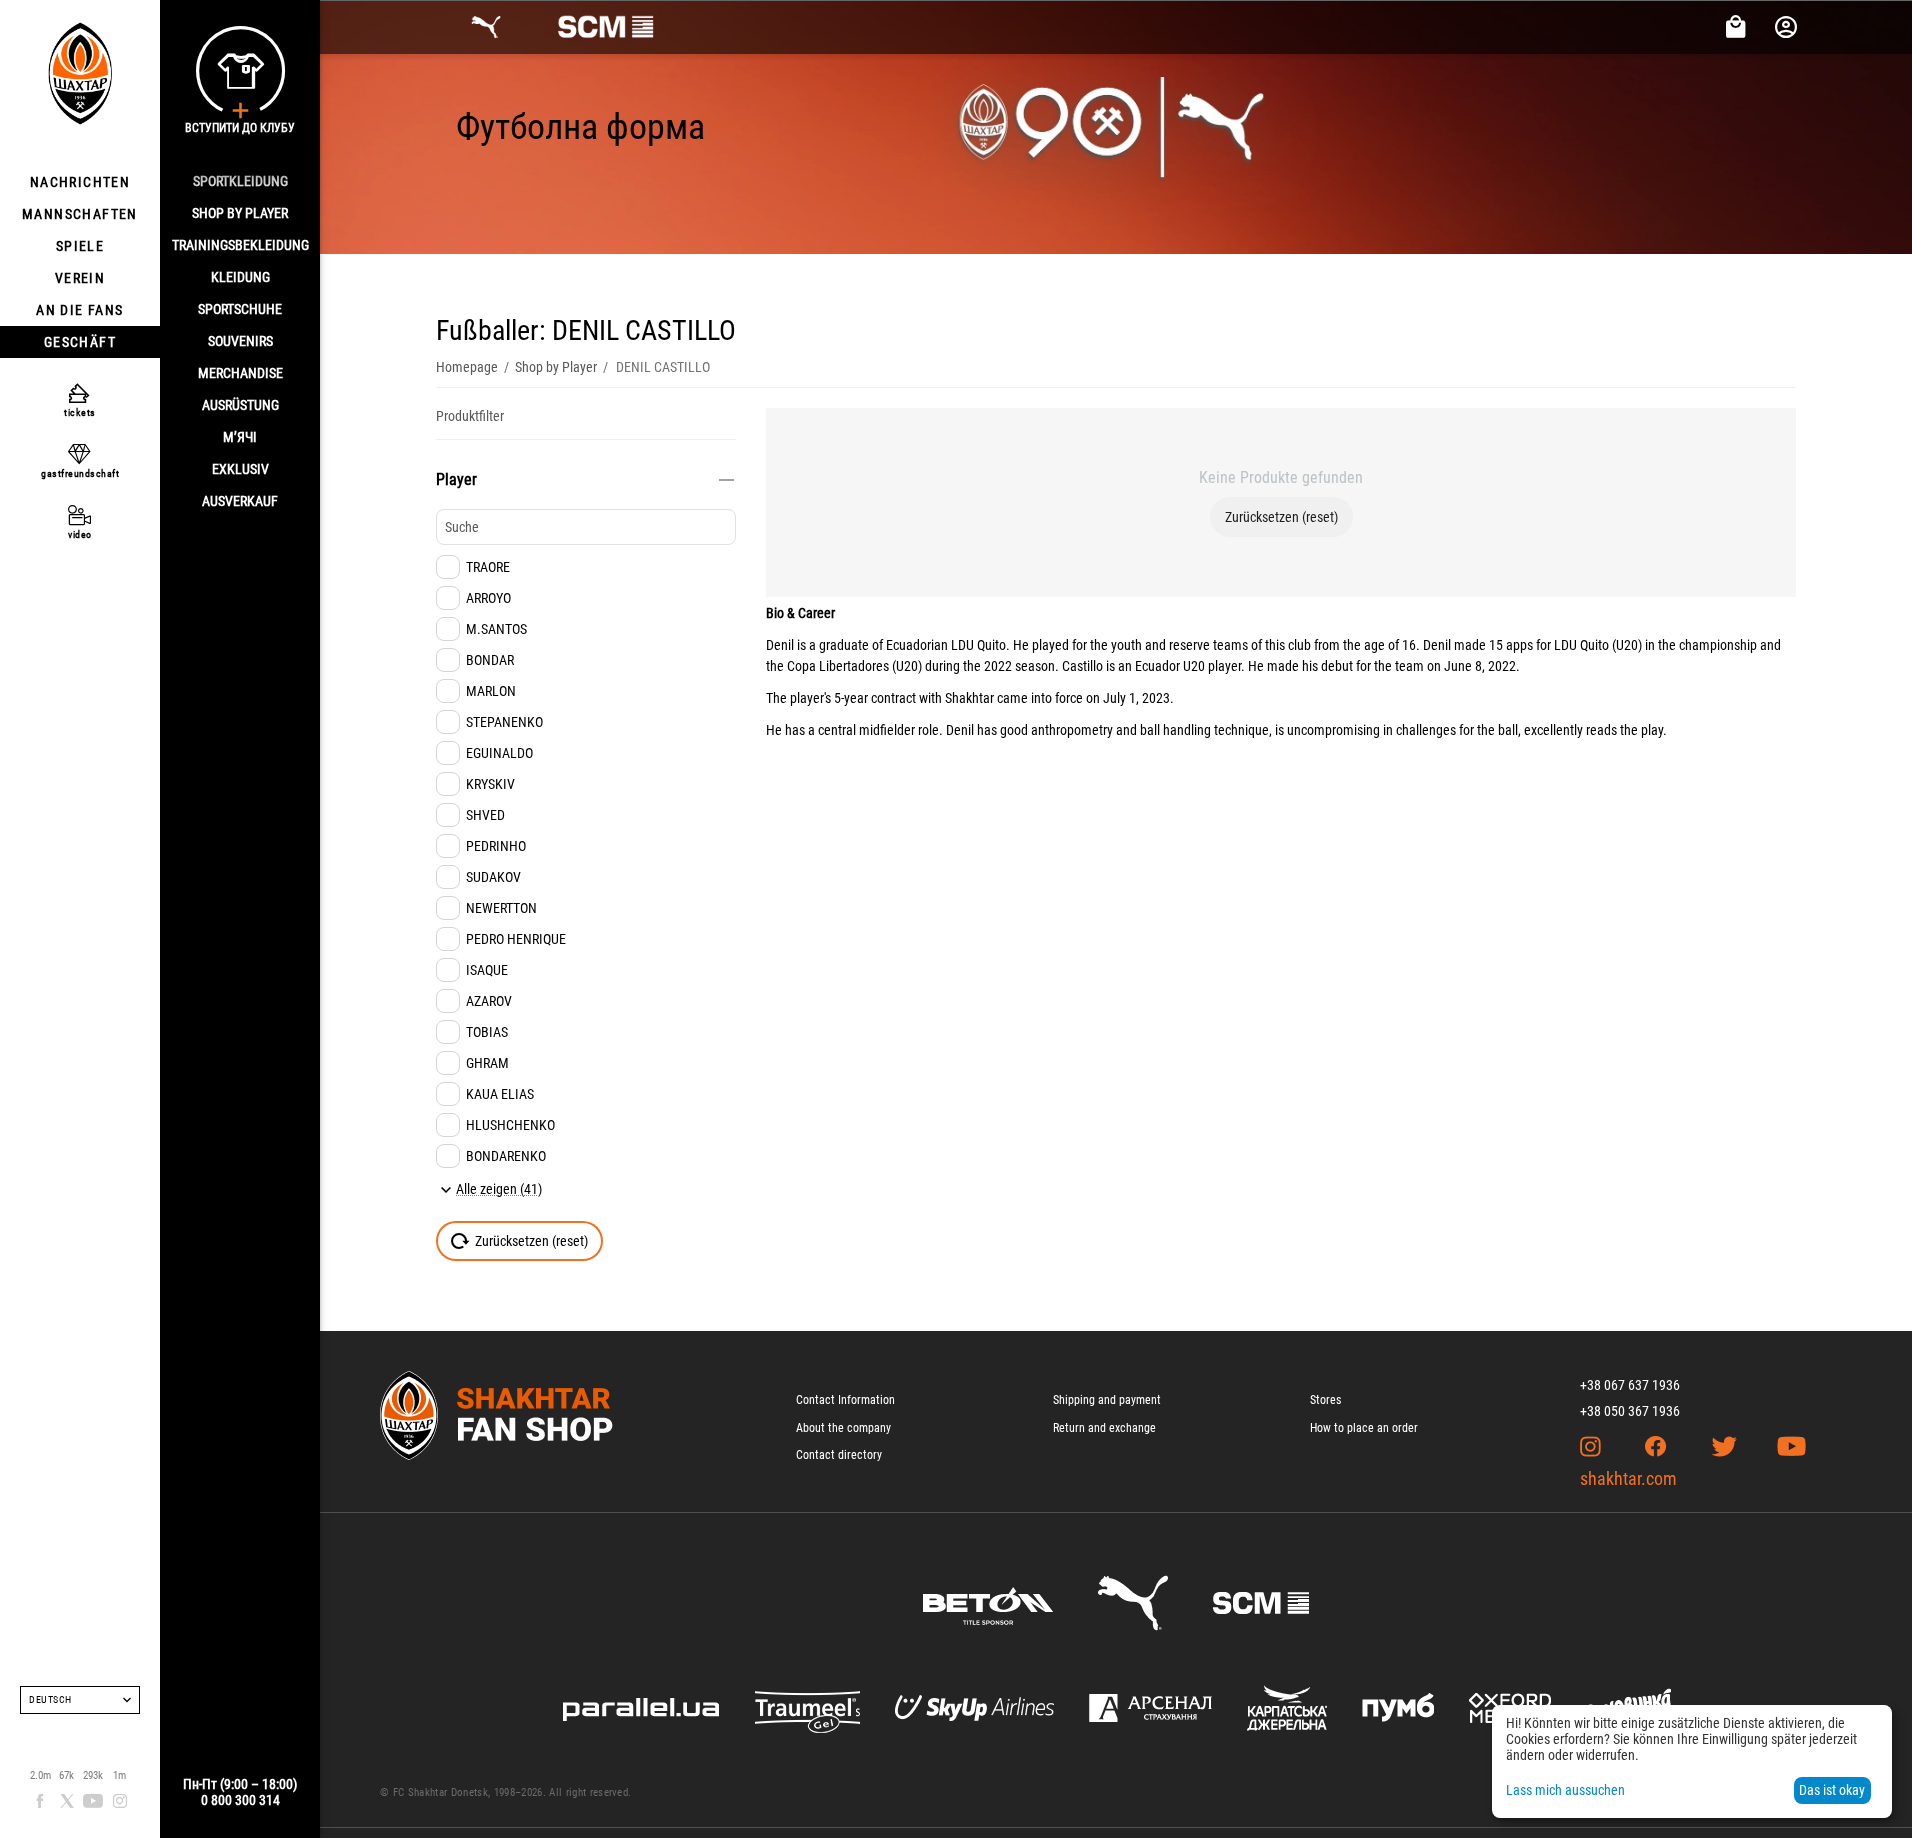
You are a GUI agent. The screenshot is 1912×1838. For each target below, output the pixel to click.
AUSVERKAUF (240, 501)
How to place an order (1364, 1428)
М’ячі (240, 437)
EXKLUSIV (240, 469)
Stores (1325, 1400)
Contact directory (839, 1455)
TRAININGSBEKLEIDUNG (240, 245)
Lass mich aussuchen (1565, 1790)
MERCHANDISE (240, 373)
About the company (843, 1428)
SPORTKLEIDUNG (240, 181)
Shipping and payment (1107, 1400)
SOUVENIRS (240, 341)
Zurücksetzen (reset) (1281, 517)
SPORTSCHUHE (240, 309)
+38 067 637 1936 (1630, 1385)
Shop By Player (240, 213)
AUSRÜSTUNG (240, 405)
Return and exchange (1104, 1428)
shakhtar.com (1628, 1478)
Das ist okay (1832, 1790)
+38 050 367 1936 (1630, 1411)
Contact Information (845, 1400)
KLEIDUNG (240, 277)
